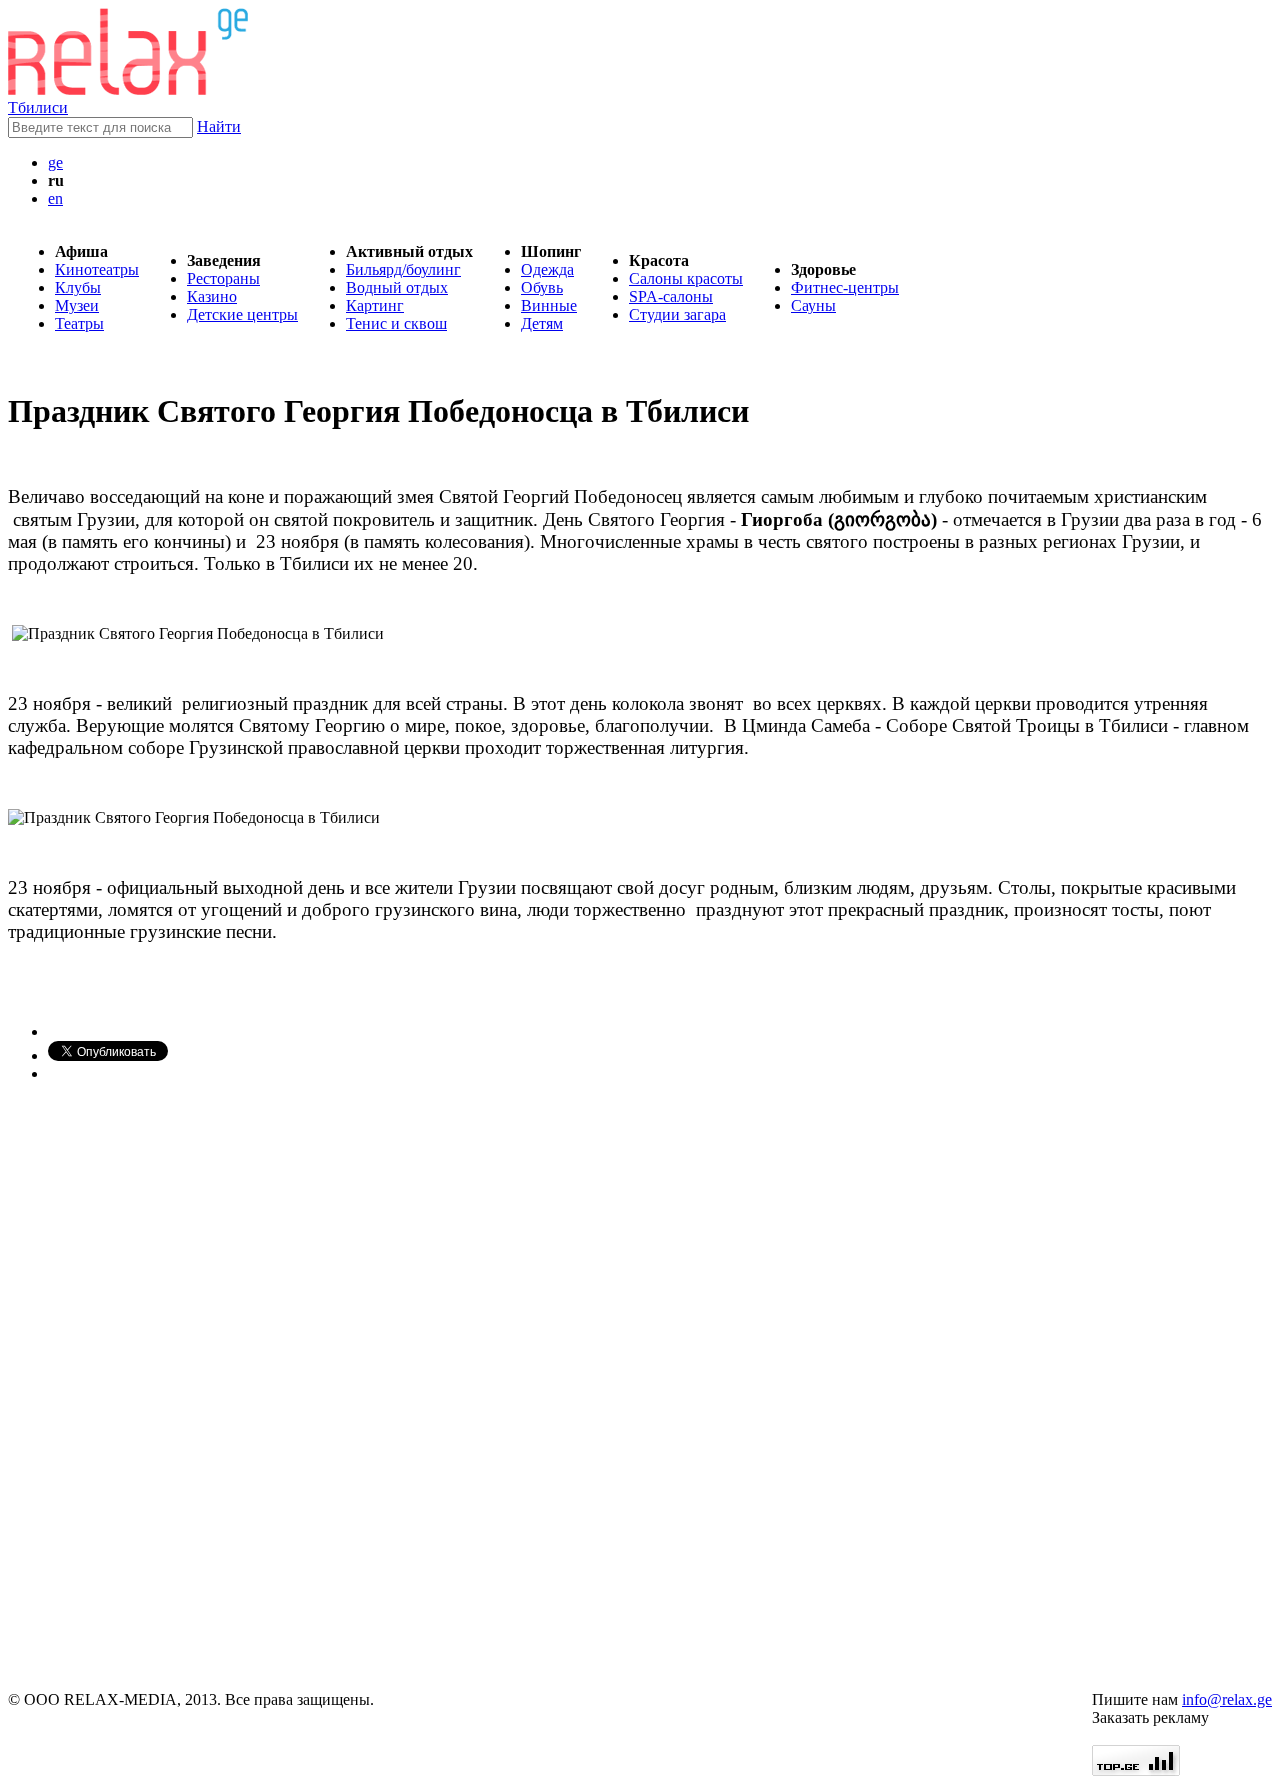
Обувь (542, 287)
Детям (542, 323)
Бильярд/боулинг (403, 269)
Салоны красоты (686, 278)
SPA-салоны (671, 296)
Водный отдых (397, 287)
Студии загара (677, 314)
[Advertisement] (128, 1387)
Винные (549, 305)
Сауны (813, 305)
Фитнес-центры (845, 287)
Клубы (78, 287)
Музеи (77, 305)
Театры (79, 323)
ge (55, 162)
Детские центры (242, 314)
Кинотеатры (97, 269)
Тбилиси (38, 107)
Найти (219, 126)
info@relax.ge (1227, 1699)
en (55, 198)
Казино (212, 296)
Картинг (375, 305)
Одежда (547, 269)
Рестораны (223, 278)
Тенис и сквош (396, 323)
